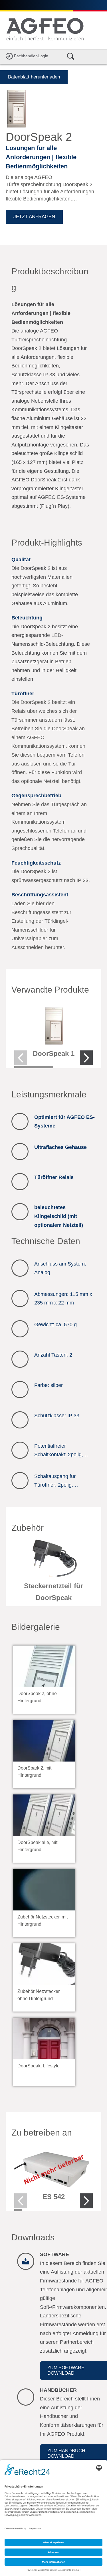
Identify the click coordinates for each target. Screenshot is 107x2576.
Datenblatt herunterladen (34, 77)
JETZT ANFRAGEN (34, 217)
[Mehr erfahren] (53, 1034)
